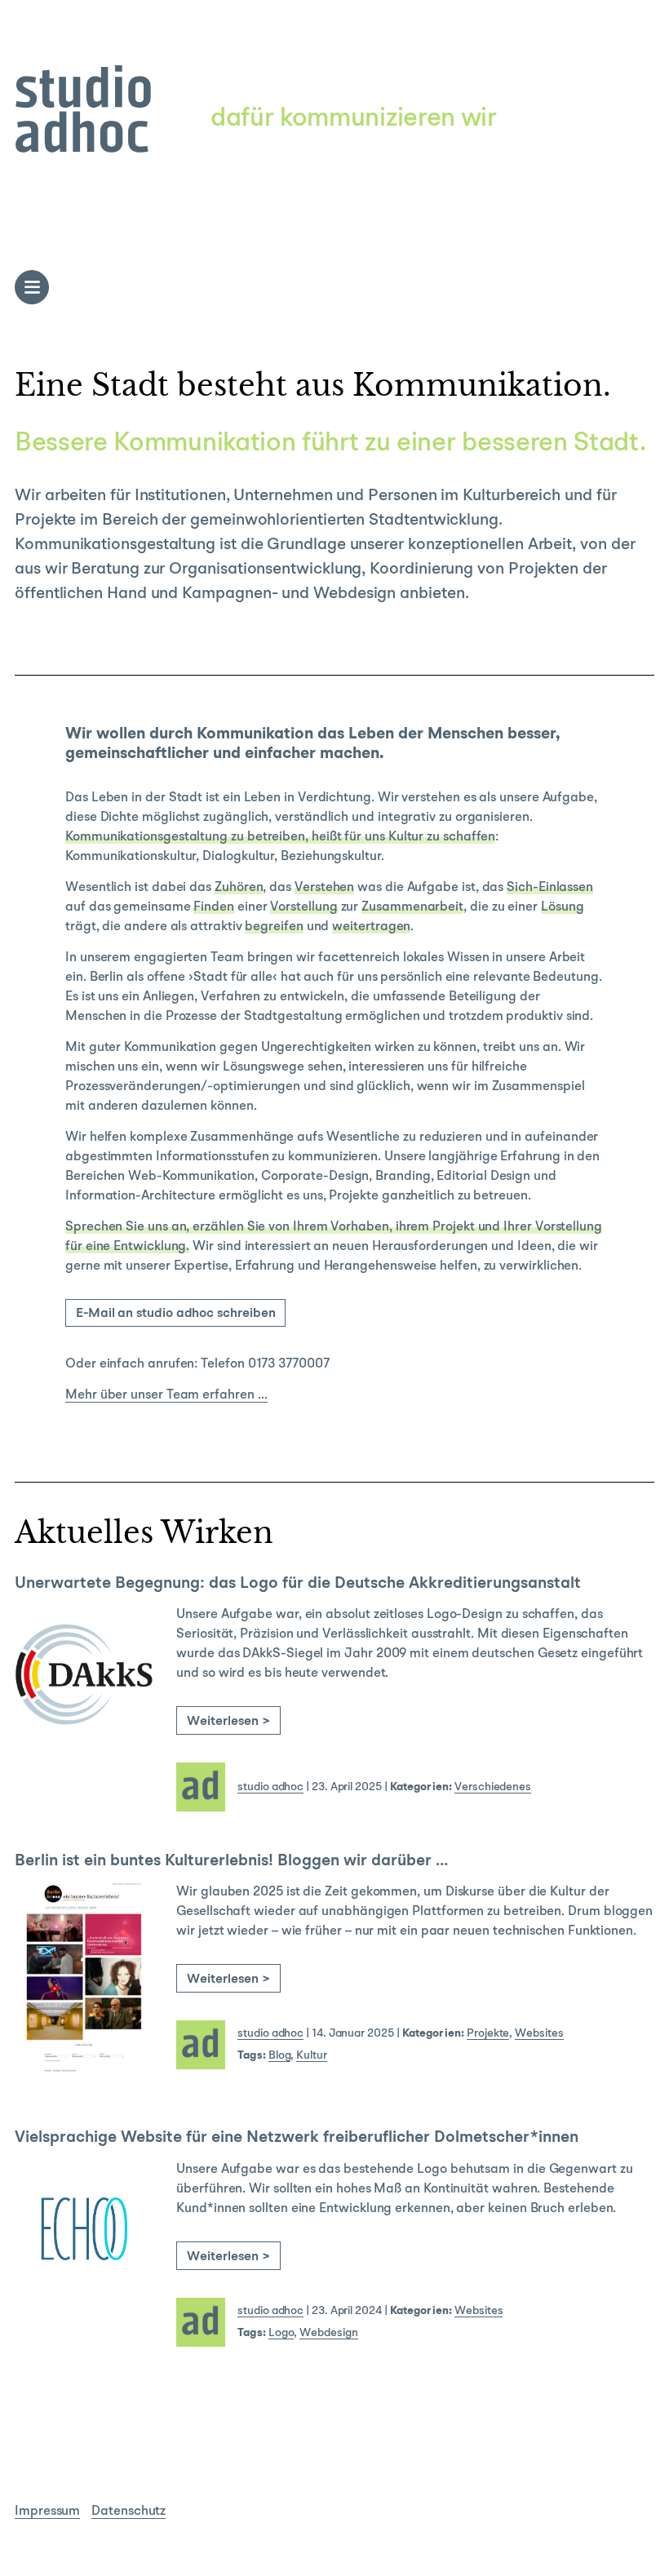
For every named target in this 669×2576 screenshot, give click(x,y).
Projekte (488, 2033)
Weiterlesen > (228, 1722)
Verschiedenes (493, 1787)
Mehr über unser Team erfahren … (166, 1395)
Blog (280, 2055)
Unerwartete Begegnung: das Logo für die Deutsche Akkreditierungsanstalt (298, 1584)
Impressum (47, 2512)
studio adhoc (270, 1787)
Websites (539, 2033)
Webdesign (328, 2333)
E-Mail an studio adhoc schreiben (175, 1314)
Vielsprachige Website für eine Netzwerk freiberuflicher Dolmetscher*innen (299, 2138)
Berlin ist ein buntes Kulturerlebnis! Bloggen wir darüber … (232, 1861)
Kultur (312, 2055)
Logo (281, 2333)
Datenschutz (128, 2512)
